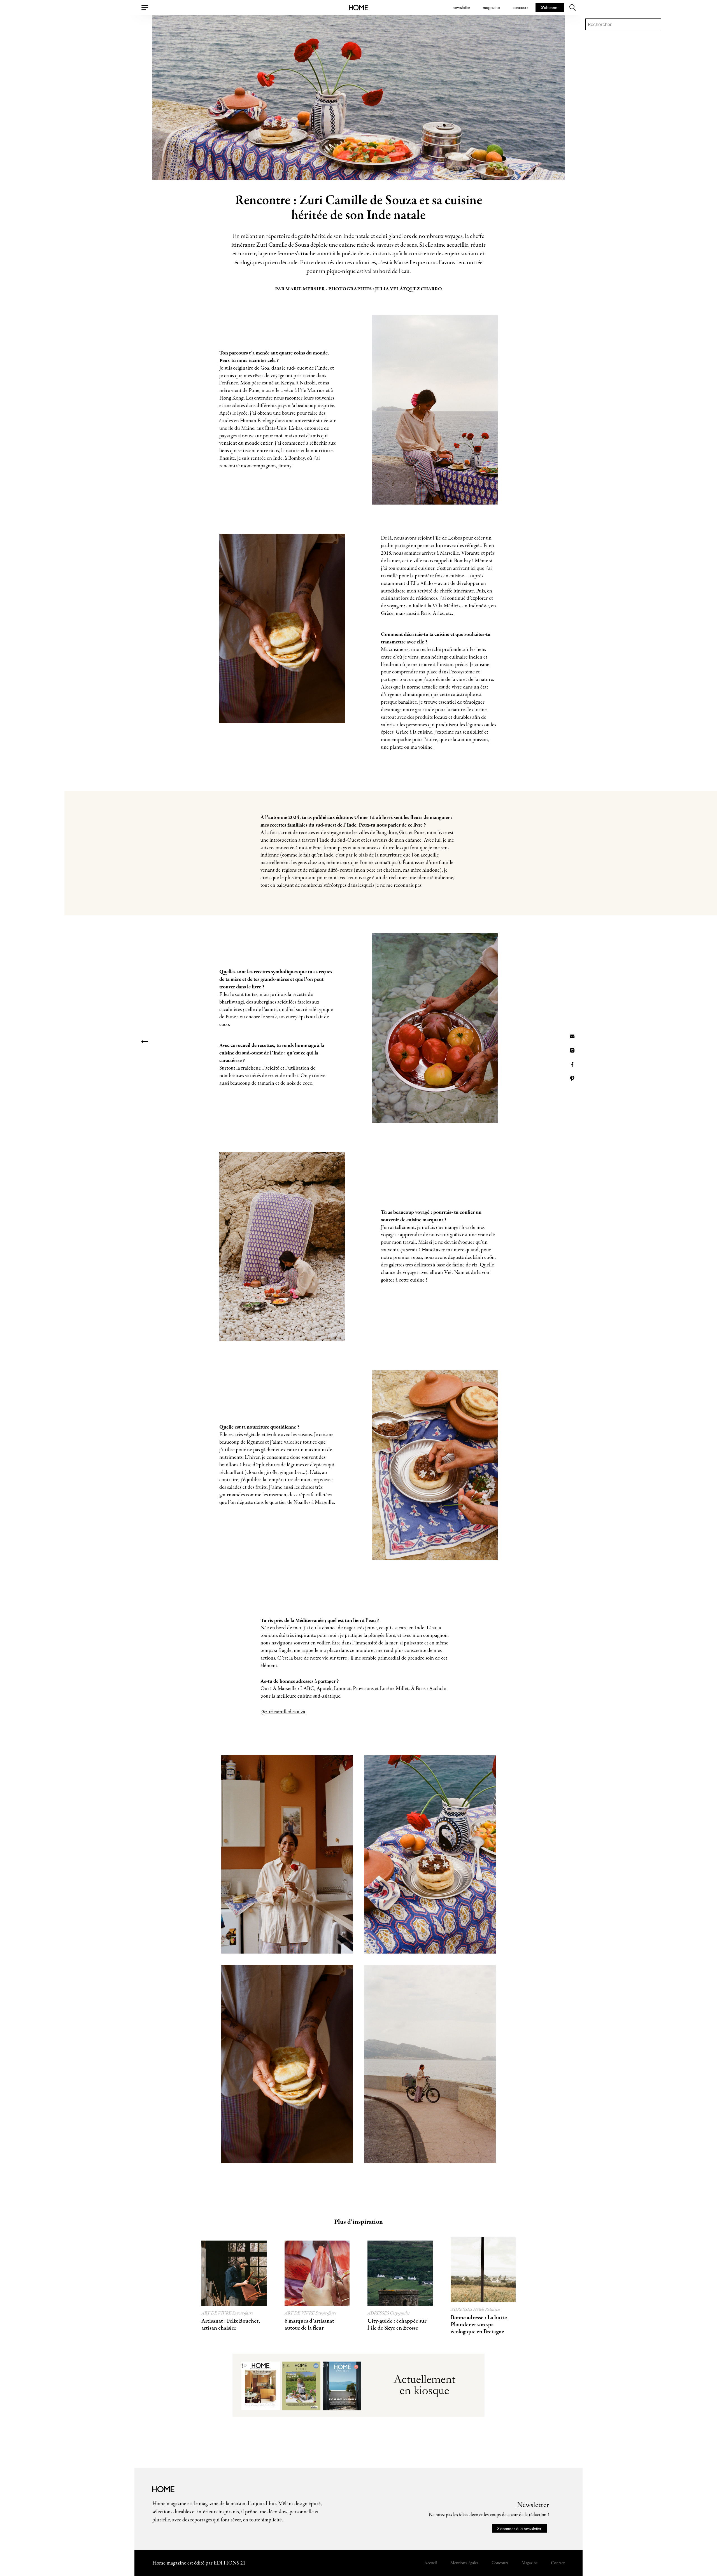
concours (520, 7)
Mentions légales (464, 2563)
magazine (491, 7)
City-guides (400, 2313)
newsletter (461, 7)
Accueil (431, 2563)
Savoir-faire (243, 2313)
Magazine (529, 2563)
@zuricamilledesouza (283, 1712)
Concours (500, 2563)
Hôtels (479, 2310)
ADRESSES (379, 2313)
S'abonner (550, 7)
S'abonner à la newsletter (519, 2528)
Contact (558, 2563)
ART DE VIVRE (217, 2313)
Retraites (493, 2310)
